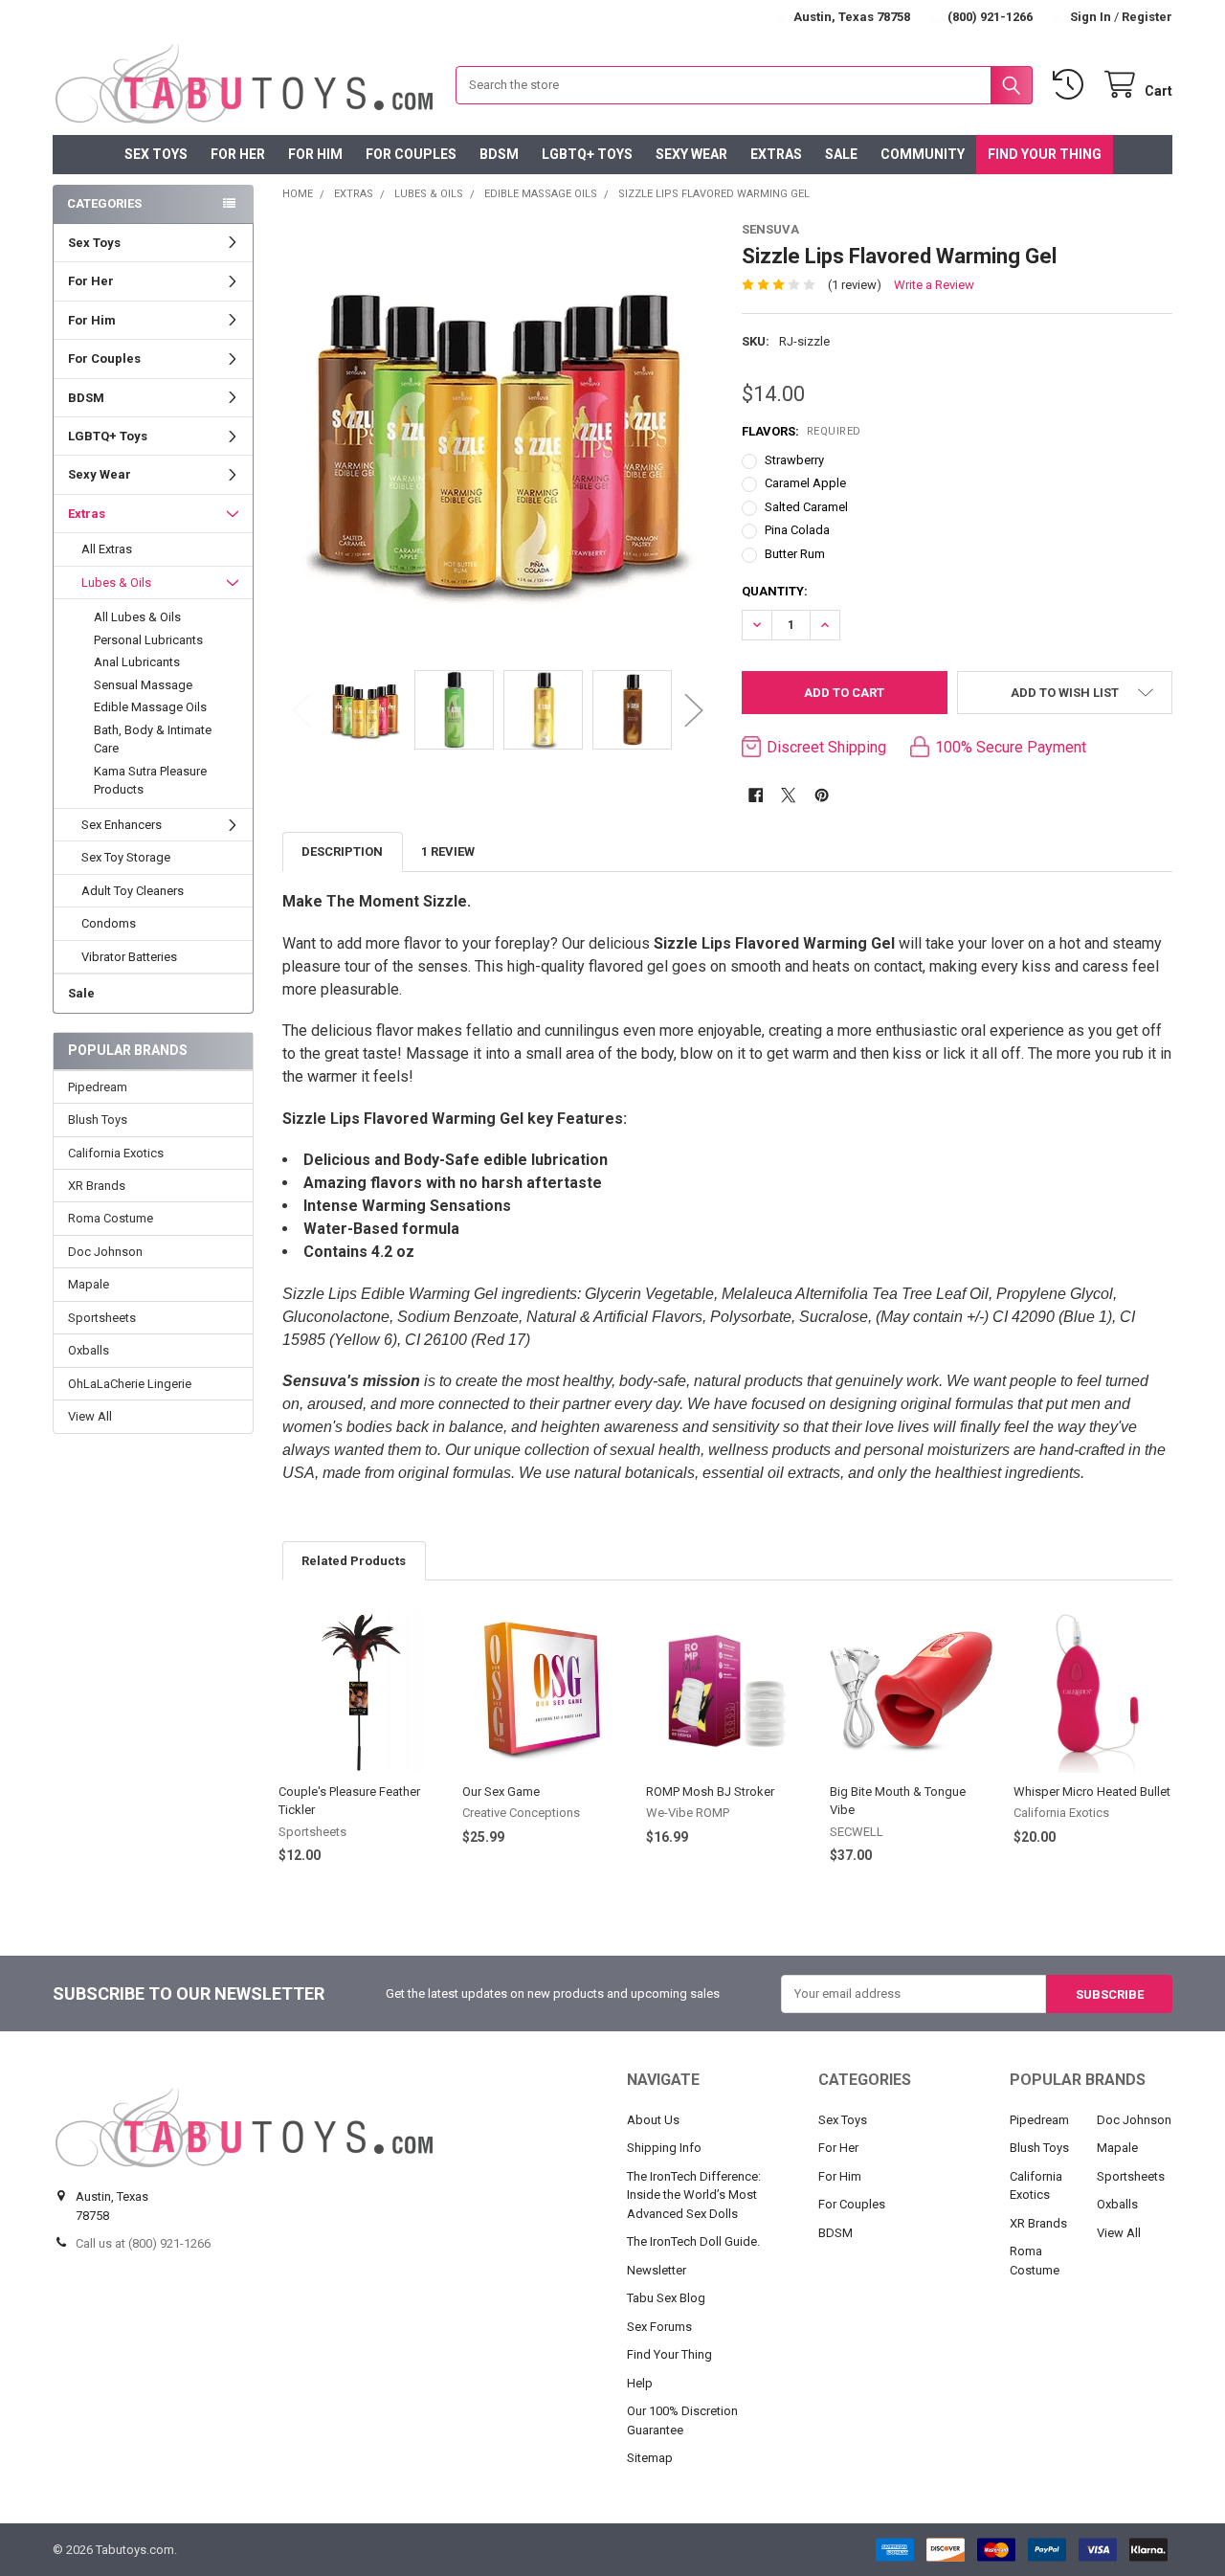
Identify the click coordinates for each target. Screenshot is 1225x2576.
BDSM (499, 154)
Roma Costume (111, 1218)
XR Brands (97, 1186)
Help (640, 2383)
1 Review (448, 851)
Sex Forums (659, 2327)
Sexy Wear (691, 154)
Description (342, 851)
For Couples (411, 154)
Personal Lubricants (148, 640)
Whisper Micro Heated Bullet (1092, 1792)
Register (1147, 17)
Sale (841, 154)
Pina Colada (797, 530)
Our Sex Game (501, 1792)
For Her (238, 154)
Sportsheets (102, 1318)
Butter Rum (795, 554)
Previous (301, 710)
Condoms (109, 923)
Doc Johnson (105, 1252)
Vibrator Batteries (129, 957)
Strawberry (794, 460)
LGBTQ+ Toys (587, 154)
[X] (788, 795)
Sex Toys (156, 154)
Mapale (89, 1284)
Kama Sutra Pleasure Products (150, 781)
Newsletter (657, 2270)
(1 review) (855, 285)
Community (923, 154)
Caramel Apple (805, 483)
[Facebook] (756, 795)
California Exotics (116, 1153)
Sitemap (650, 2458)
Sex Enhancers (122, 825)
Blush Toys (98, 1120)
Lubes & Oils (116, 582)
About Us (653, 2120)
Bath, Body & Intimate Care (153, 739)
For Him (315, 154)
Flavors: (802, 431)
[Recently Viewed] (1072, 85)
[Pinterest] (822, 795)
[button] (1065, 693)
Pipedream (98, 1087)
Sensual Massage (143, 685)
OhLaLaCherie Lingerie (130, 1384)
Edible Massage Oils (150, 707)
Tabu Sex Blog (666, 2298)
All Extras (107, 549)
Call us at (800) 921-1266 (143, 2243)
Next (694, 710)
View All (90, 1416)
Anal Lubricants (137, 662)
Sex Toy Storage (126, 857)
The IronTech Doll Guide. (693, 2241)
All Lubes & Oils (137, 617)
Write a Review (934, 285)
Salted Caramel (806, 507)
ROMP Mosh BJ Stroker (710, 1792)
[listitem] (498, 436)
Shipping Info (664, 2148)
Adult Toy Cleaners (133, 891)
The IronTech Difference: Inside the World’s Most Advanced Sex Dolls (694, 2195)
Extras (776, 154)
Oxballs (89, 1350)
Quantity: (775, 591)
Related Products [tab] (354, 1561)
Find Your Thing (1045, 154)
